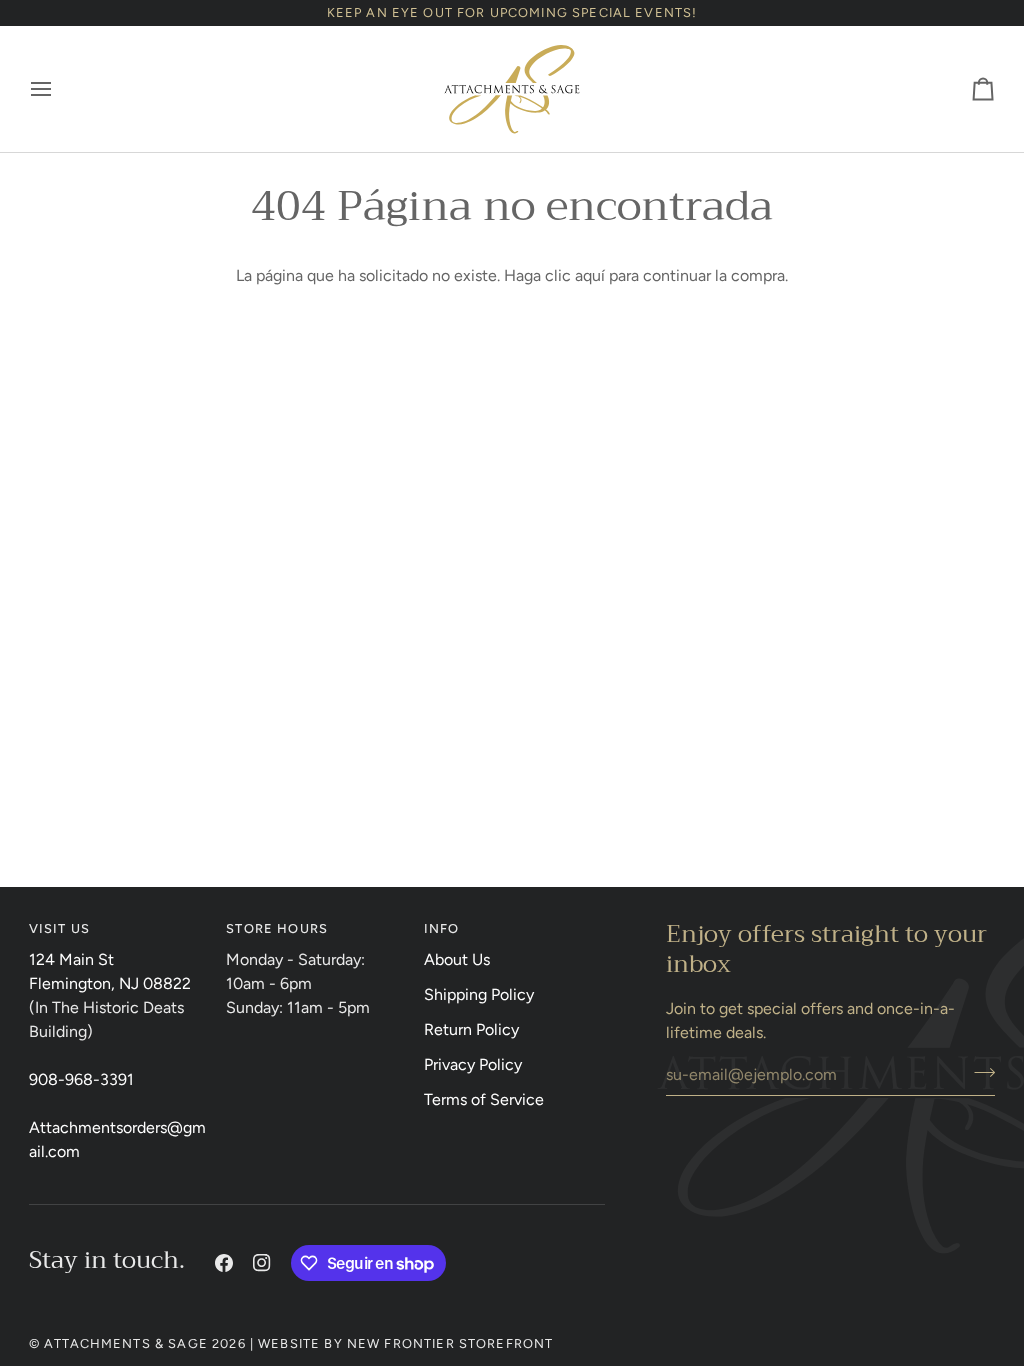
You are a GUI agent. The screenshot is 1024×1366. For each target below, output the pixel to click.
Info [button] (442, 928)
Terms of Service (484, 1099)
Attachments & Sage (126, 1343)
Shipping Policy (479, 994)
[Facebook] (224, 1263)
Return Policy (471, 1029)
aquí (590, 275)
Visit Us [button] (59, 928)
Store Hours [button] (277, 928)
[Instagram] (262, 1263)
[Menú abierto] (59, 89)
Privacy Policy (473, 1064)
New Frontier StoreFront (450, 1343)
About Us (457, 959)
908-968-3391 (81, 1079)
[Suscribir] (978, 1072)
